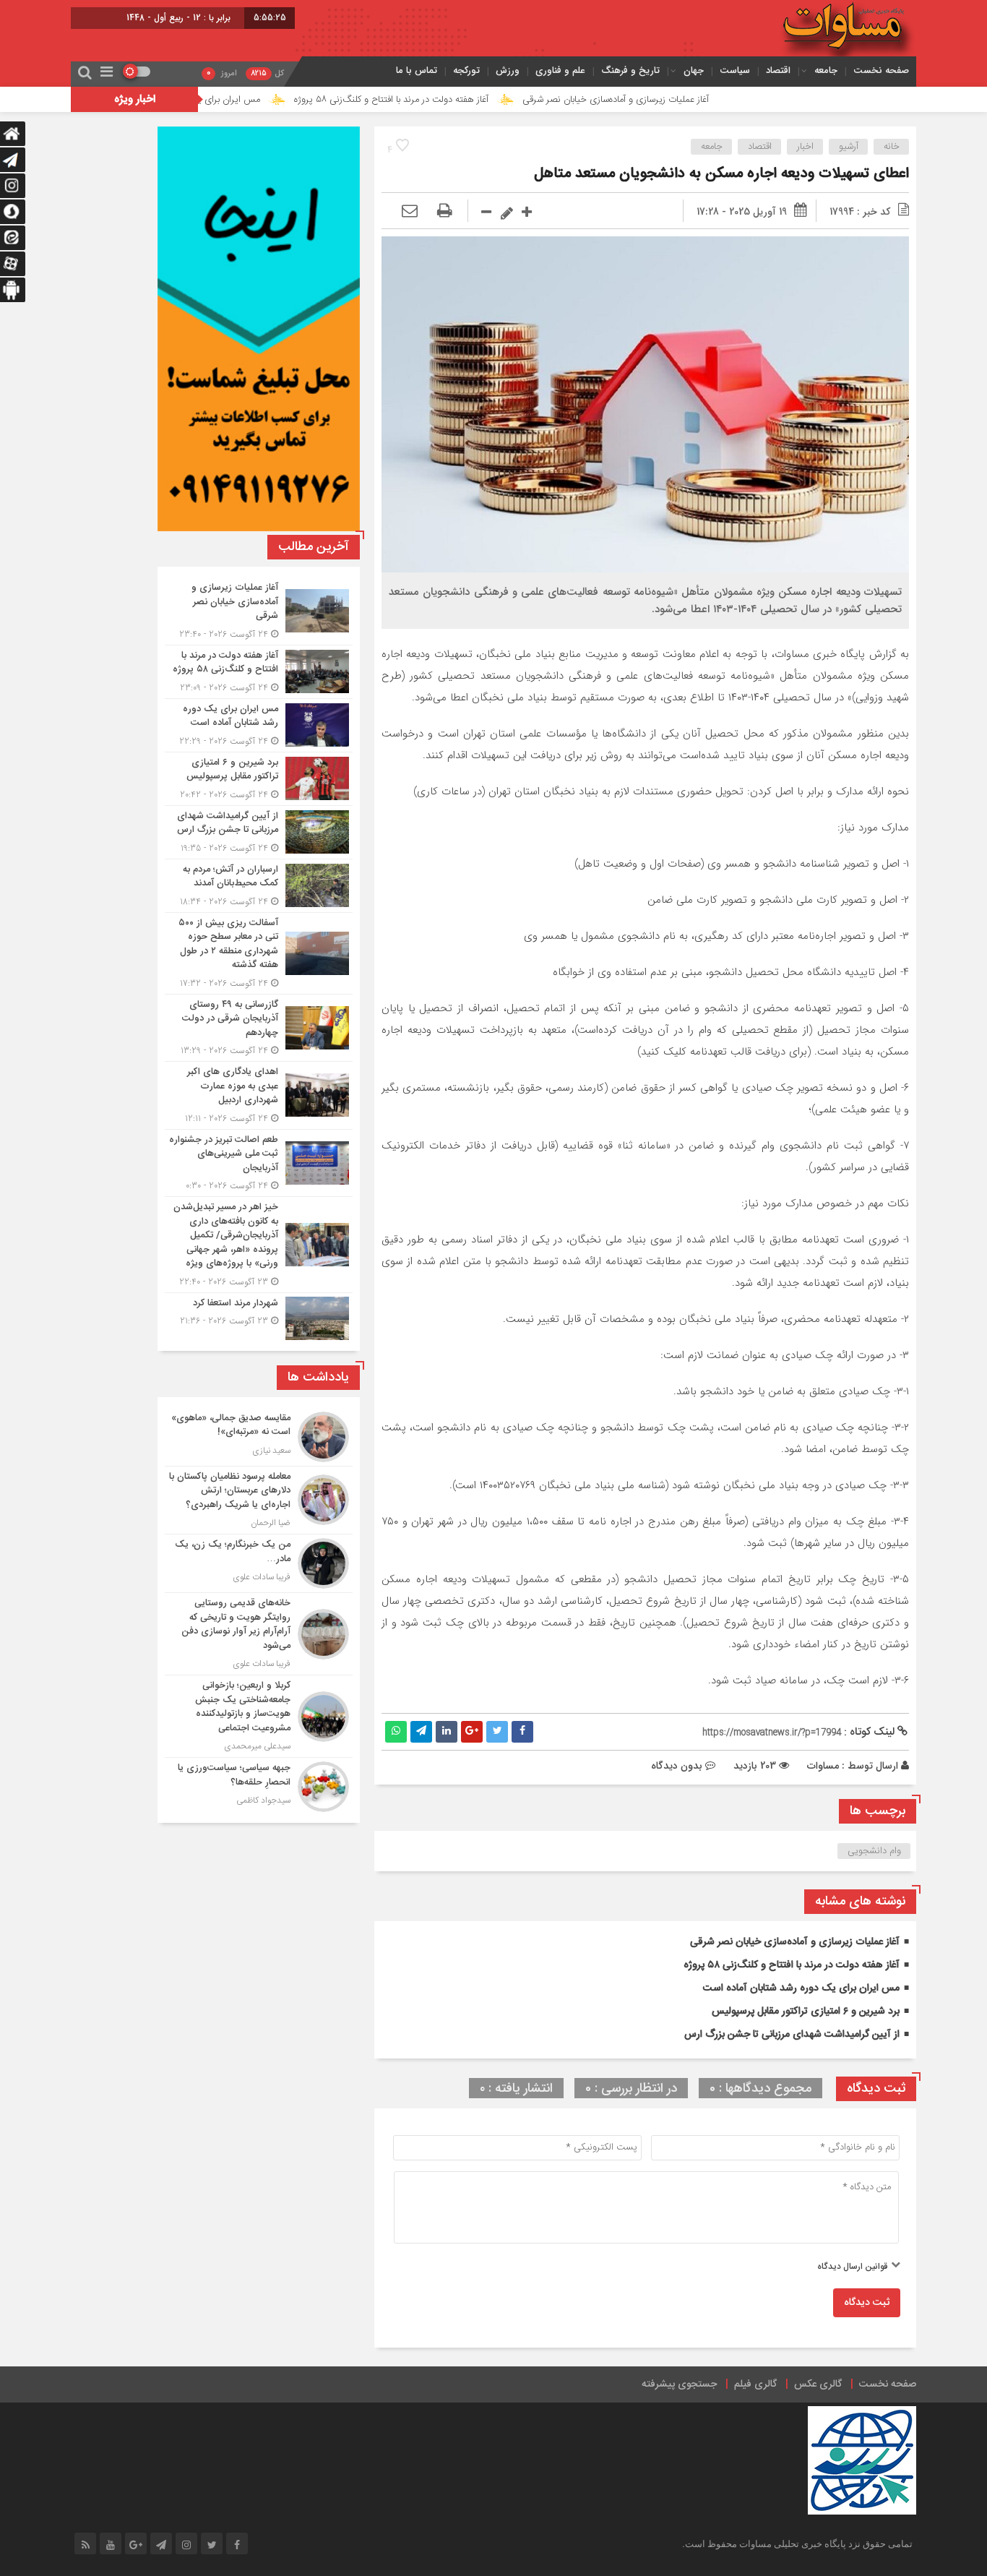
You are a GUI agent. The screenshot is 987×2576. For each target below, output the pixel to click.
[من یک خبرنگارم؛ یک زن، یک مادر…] (259, 1563)
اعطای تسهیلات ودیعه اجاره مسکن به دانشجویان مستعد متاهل (721, 174)
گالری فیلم (755, 2384)
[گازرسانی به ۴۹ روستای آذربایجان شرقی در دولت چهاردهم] (259, 1028)
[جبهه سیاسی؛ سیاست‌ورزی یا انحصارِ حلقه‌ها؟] (259, 1785)
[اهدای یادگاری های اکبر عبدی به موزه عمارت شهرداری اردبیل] (259, 1095)
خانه (892, 147)
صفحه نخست (881, 70)
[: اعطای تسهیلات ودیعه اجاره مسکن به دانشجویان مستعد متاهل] (410, 212)
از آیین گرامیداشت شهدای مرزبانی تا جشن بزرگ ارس (792, 2035)
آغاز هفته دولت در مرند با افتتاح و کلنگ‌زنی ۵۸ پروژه (479, 100)
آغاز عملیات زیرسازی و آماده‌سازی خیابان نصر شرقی (703, 100)
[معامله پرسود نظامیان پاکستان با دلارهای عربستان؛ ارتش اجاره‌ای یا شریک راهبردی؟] (259, 1500)
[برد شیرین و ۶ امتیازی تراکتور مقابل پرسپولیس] (259, 779)
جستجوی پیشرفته (679, 2384)
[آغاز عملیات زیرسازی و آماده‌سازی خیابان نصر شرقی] (259, 611)
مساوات (823, 1766)
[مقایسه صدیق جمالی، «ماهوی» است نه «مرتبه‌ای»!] (259, 1437)
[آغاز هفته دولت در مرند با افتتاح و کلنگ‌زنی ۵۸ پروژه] (259, 672)
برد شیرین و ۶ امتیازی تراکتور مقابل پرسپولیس (806, 2012)
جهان (694, 70)
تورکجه (466, 70)
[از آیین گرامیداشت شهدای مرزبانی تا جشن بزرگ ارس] (259, 832)
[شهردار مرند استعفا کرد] (259, 1317)
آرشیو (849, 147)
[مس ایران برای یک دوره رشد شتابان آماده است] (259, 725)
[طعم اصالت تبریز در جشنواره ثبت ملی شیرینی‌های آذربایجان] (259, 1163)
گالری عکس (818, 2384)
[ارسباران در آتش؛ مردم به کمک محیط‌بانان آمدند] (259, 886)
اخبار (805, 147)
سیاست (735, 70)
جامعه (826, 70)
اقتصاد (778, 70)
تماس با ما (417, 70)
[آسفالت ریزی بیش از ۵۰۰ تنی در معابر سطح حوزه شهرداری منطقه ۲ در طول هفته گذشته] (259, 953)
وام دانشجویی (874, 1851)
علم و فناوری (560, 70)
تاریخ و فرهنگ (630, 70)
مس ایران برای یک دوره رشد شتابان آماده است (260, 100)
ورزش (508, 70)
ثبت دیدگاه (867, 2303)
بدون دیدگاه (677, 1766)
